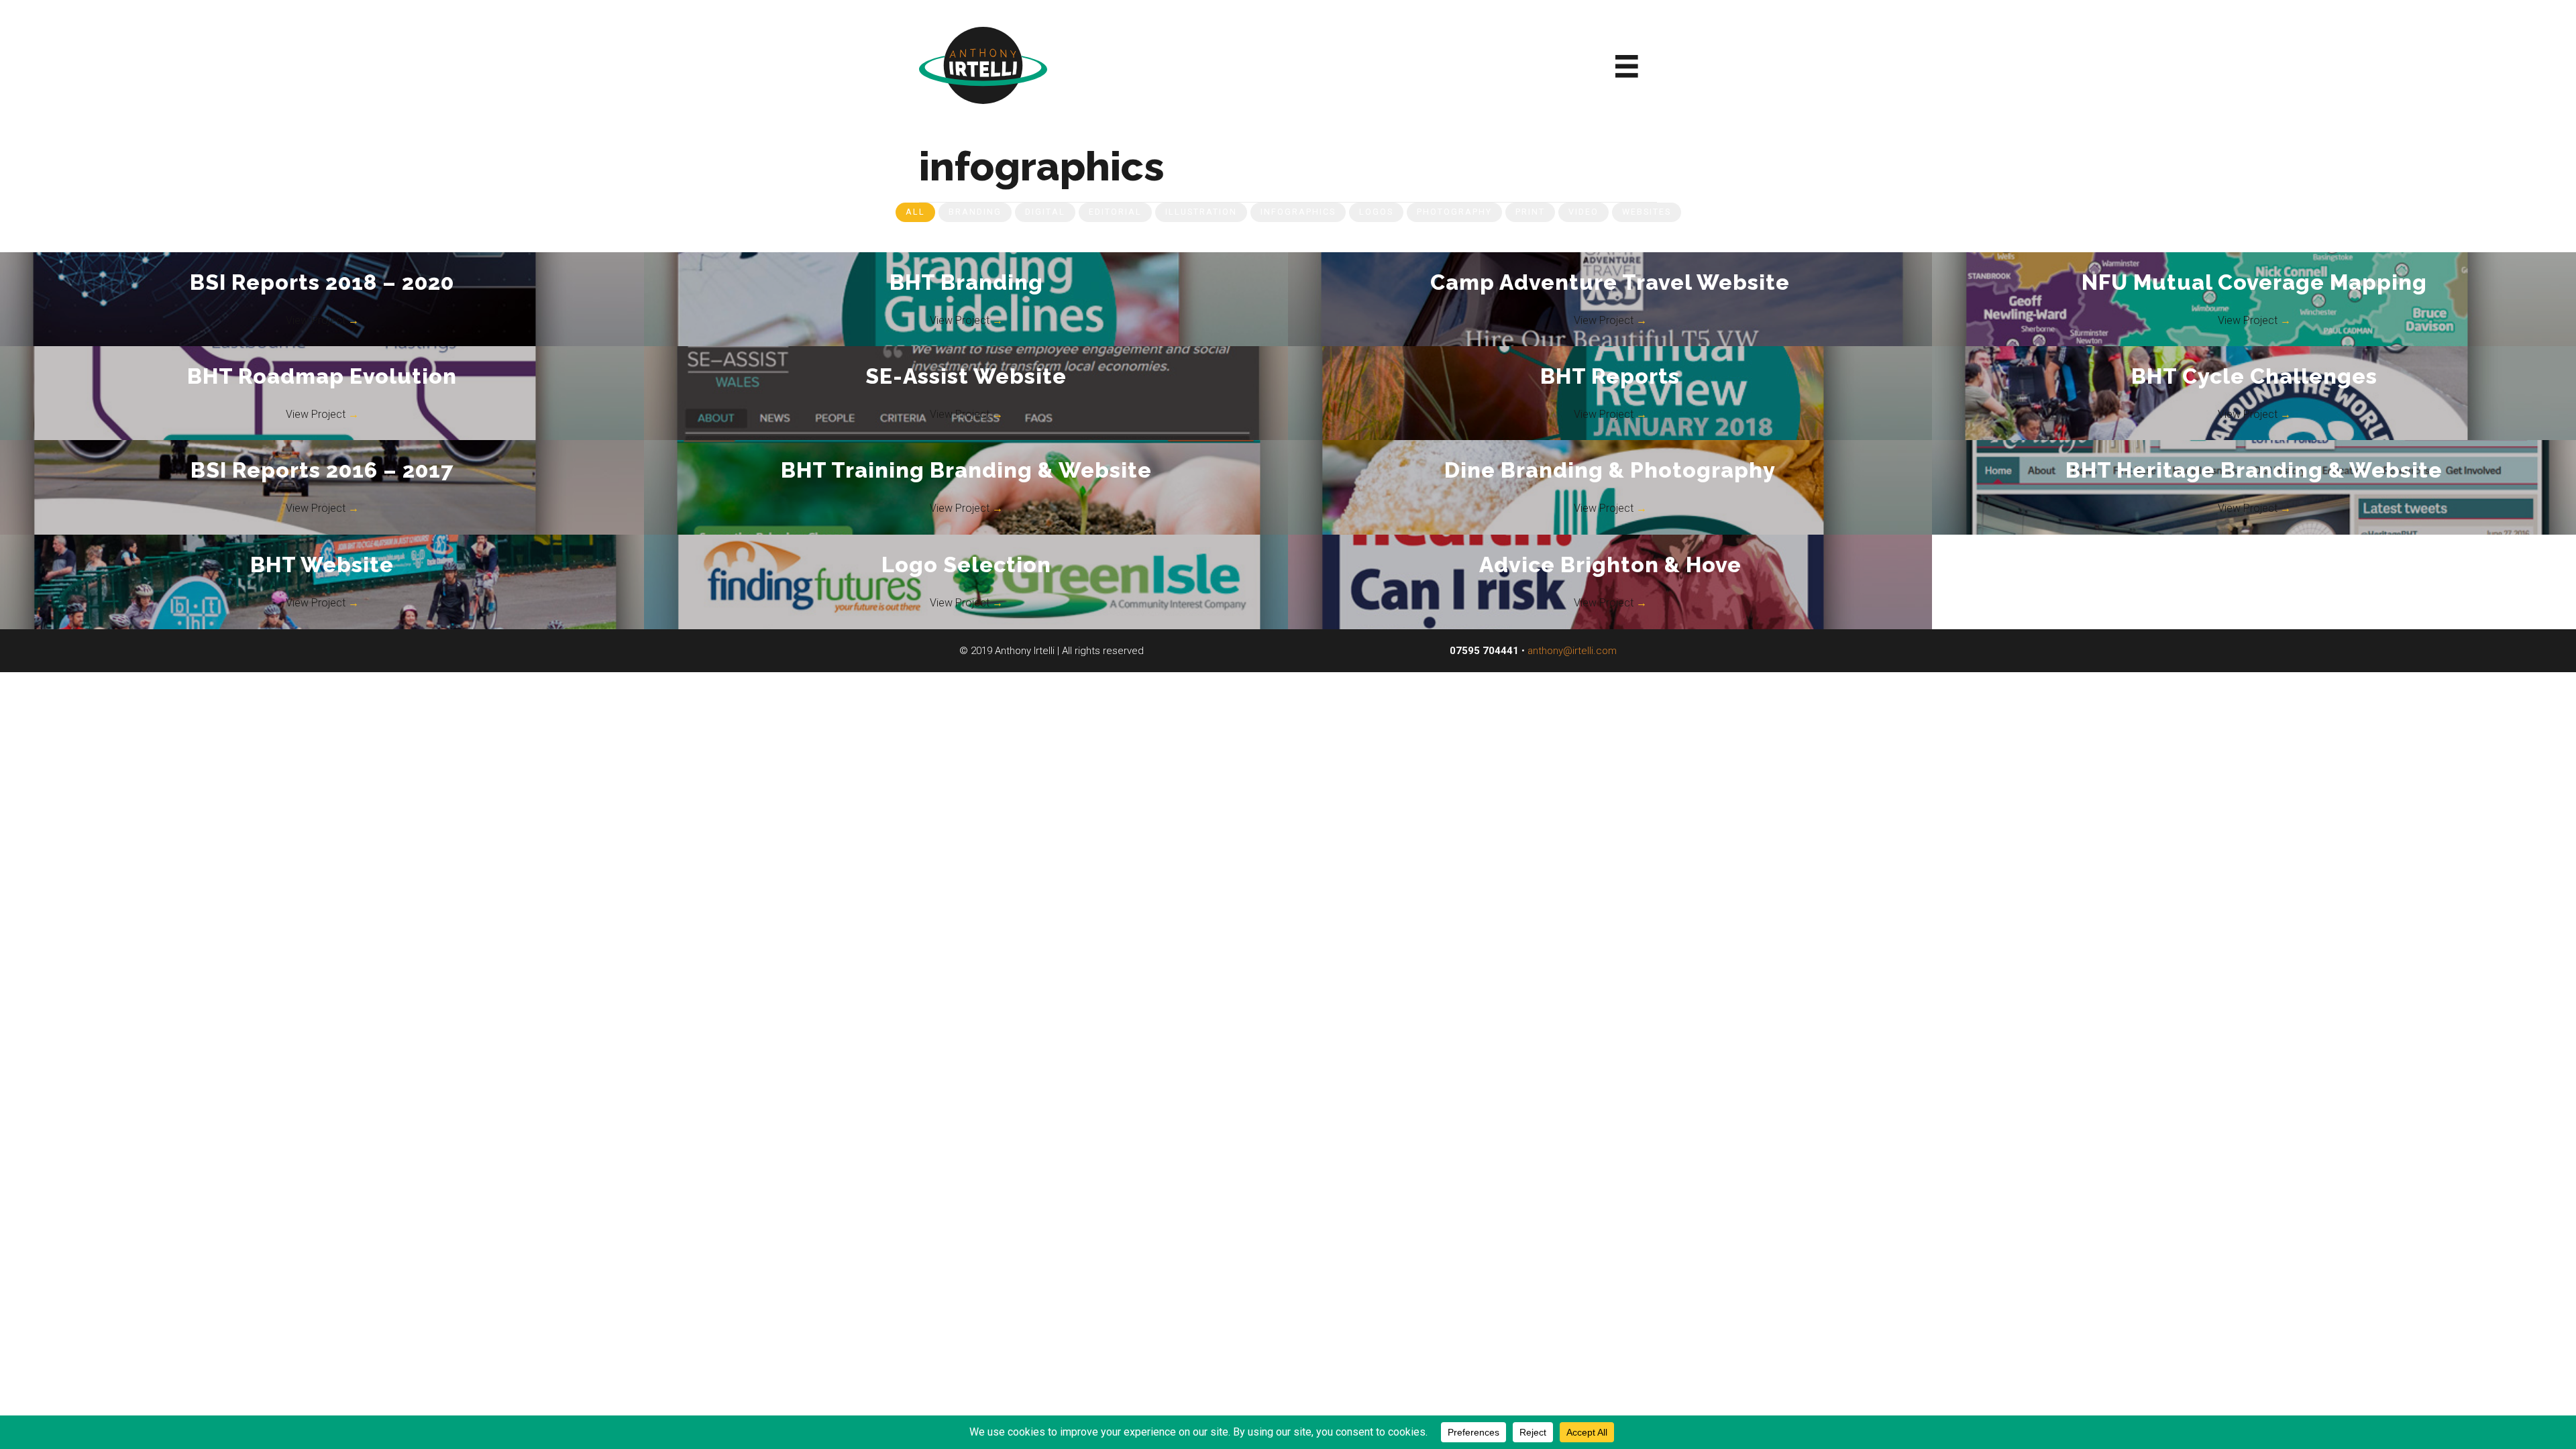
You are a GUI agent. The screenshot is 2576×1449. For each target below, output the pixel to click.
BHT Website (322, 565)
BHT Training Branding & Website (966, 470)
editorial (1115, 212)
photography (1454, 212)
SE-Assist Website (966, 376)
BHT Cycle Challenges (2254, 376)
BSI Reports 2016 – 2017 (322, 470)
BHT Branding (966, 282)
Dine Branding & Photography (1610, 470)
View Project (322, 320)
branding (975, 212)
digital (1045, 212)
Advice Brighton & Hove (1610, 565)
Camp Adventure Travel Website (1610, 282)
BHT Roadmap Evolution (322, 376)
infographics (1298, 212)
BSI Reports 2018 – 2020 (322, 282)
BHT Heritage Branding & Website (2254, 470)
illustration (1201, 212)
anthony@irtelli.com (1572, 651)
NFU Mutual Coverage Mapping (2254, 282)
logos (1376, 212)
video (1584, 212)
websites (1647, 212)
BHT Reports (1610, 376)
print (1530, 212)
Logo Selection (966, 565)
